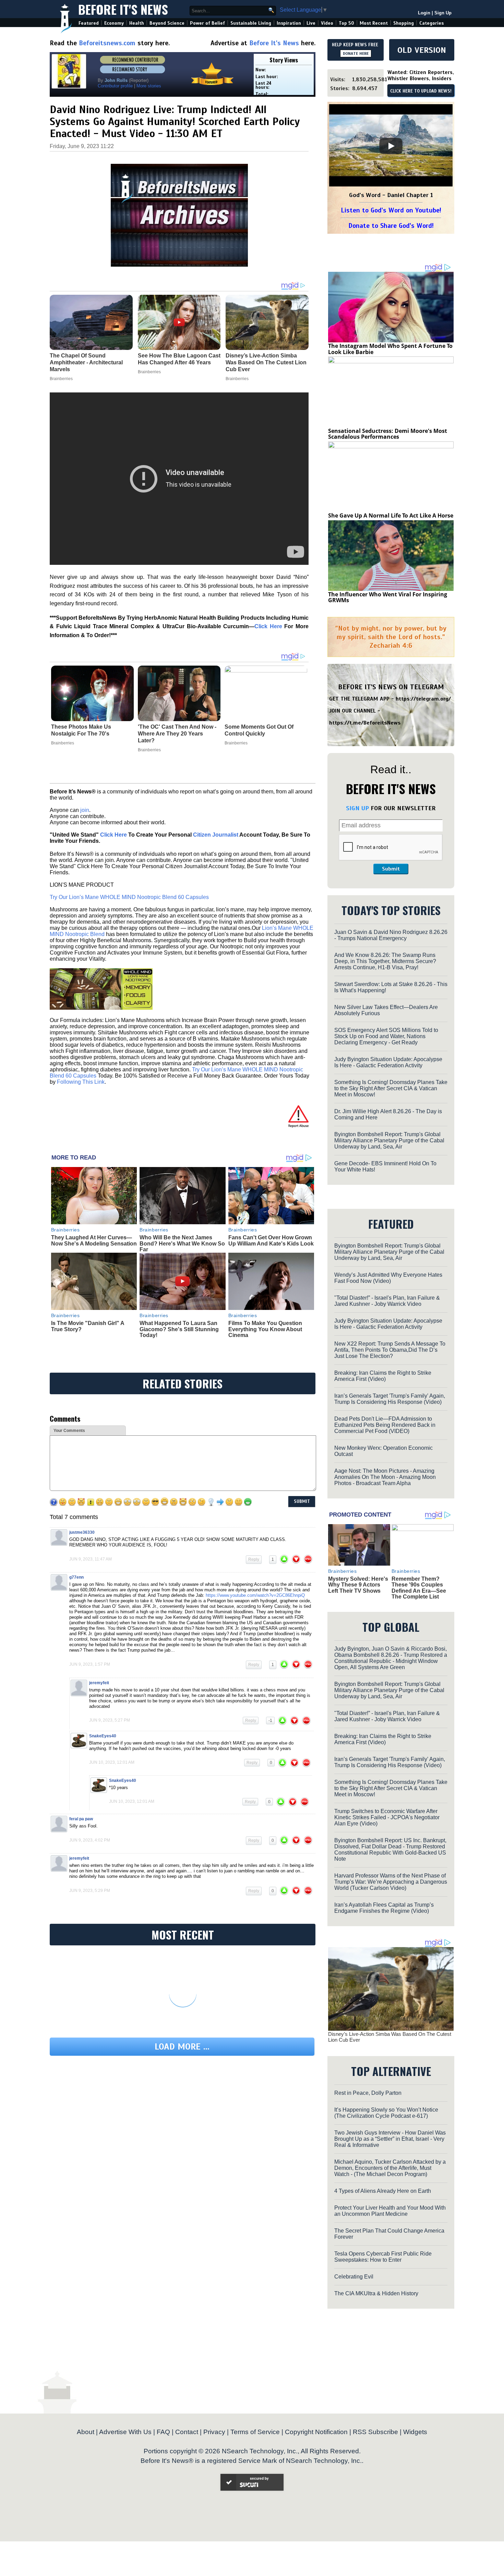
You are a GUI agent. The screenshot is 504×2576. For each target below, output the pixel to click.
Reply (254, 1559)
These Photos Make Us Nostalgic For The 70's (81, 730)
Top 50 (346, 23)
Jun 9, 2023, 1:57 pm (90, 1664)
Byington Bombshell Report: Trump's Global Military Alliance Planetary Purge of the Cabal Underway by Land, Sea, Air (389, 1140)
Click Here (113, 835)
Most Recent (374, 23)
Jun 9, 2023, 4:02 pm (90, 1840)
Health (137, 23)
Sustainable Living (251, 23)
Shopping (404, 23)
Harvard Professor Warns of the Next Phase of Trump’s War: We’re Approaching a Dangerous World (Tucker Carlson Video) (391, 1882)
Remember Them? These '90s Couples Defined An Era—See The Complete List (419, 1588)
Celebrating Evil (354, 2277)
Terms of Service (255, 2432)
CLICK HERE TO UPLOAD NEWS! (421, 91)
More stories (149, 86)
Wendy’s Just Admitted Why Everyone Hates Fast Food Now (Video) (388, 1278)
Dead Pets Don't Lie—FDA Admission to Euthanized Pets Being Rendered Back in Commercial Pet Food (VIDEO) (385, 1425)
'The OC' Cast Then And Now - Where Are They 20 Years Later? (177, 734)
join (85, 810)
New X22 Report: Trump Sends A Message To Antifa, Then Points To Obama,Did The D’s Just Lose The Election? (390, 1350)
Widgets (415, 2432)
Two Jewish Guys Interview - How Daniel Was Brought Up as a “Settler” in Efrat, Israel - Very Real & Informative (390, 2139)
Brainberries (63, 743)
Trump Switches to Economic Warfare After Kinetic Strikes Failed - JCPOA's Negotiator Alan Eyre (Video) (387, 1817)
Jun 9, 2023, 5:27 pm (110, 1720)
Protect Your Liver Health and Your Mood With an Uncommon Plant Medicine (390, 2211)
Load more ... (182, 2047)
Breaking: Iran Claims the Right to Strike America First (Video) (383, 1376)
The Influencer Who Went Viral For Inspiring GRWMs (388, 597)
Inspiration (289, 23)
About (86, 2432)
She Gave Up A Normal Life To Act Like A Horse (391, 515)
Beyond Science (167, 23)
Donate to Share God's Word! (391, 226)
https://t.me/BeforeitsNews (365, 723)
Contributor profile (115, 86)
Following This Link (81, 1082)
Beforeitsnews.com (107, 43)
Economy (114, 23)
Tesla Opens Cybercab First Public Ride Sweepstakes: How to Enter (383, 2257)
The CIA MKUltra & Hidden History (376, 2293)
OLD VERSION (422, 50)
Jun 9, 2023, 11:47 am (91, 1559)
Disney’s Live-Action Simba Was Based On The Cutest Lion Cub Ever (390, 2037)
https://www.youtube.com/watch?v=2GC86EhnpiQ (255, 1595)
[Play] (391, 146)
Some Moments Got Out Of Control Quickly (259, 730)
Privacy (214, 2432)
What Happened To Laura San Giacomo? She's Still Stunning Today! (179, 1329)
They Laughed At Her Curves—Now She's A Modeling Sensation (94, 1241)
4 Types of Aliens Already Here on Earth (383, 2191)
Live (311, 23)
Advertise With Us (125, 2432)
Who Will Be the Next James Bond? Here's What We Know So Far (182, 1243)
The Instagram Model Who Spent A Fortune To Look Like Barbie (390, 349)
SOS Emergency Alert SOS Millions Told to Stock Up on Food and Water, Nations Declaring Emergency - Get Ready (386, 1036)
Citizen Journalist (216, 835)
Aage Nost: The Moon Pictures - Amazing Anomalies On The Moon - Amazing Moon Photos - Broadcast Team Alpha (385, 1477)
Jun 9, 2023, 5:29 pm (90, 1891)
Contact (187, 2432)
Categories (431, 23)
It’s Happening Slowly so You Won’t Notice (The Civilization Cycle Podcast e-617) (386, 2113)
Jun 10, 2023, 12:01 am (112, 1762)
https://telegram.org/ (423, 699)
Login (424, 13)
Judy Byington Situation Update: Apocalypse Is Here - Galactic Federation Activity (388, 1062)
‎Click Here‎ (268, 626)
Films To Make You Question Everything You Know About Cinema (265, 1329)
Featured (89, 23)
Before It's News (123, 9)
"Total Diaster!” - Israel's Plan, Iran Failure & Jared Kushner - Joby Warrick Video (387, 1301)
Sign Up (443, 13)
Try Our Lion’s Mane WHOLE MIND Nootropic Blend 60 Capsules (129, 897)
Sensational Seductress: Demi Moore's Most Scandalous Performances (388, 434)
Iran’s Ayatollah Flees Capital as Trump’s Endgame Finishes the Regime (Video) (384, 1908)
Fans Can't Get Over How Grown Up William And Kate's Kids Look (271, 1241)
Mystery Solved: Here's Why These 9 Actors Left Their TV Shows (358, 1585)
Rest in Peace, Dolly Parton (368, 2093)
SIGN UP (357, 808)
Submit (391, 869)
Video (327, 23)
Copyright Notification (316, 2432)
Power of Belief (207, 23)
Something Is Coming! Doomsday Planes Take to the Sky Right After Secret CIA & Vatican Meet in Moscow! (391, 1088)
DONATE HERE (356, 53)
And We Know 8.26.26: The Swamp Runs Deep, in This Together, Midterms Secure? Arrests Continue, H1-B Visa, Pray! (385, 961)
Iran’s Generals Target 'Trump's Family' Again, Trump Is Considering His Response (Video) (390, 1399)
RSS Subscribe (375, 2432)
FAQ (163, 2432)
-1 (270, 1721)
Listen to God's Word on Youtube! (391, 210)
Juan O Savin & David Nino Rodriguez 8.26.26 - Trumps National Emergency (391, 935)
